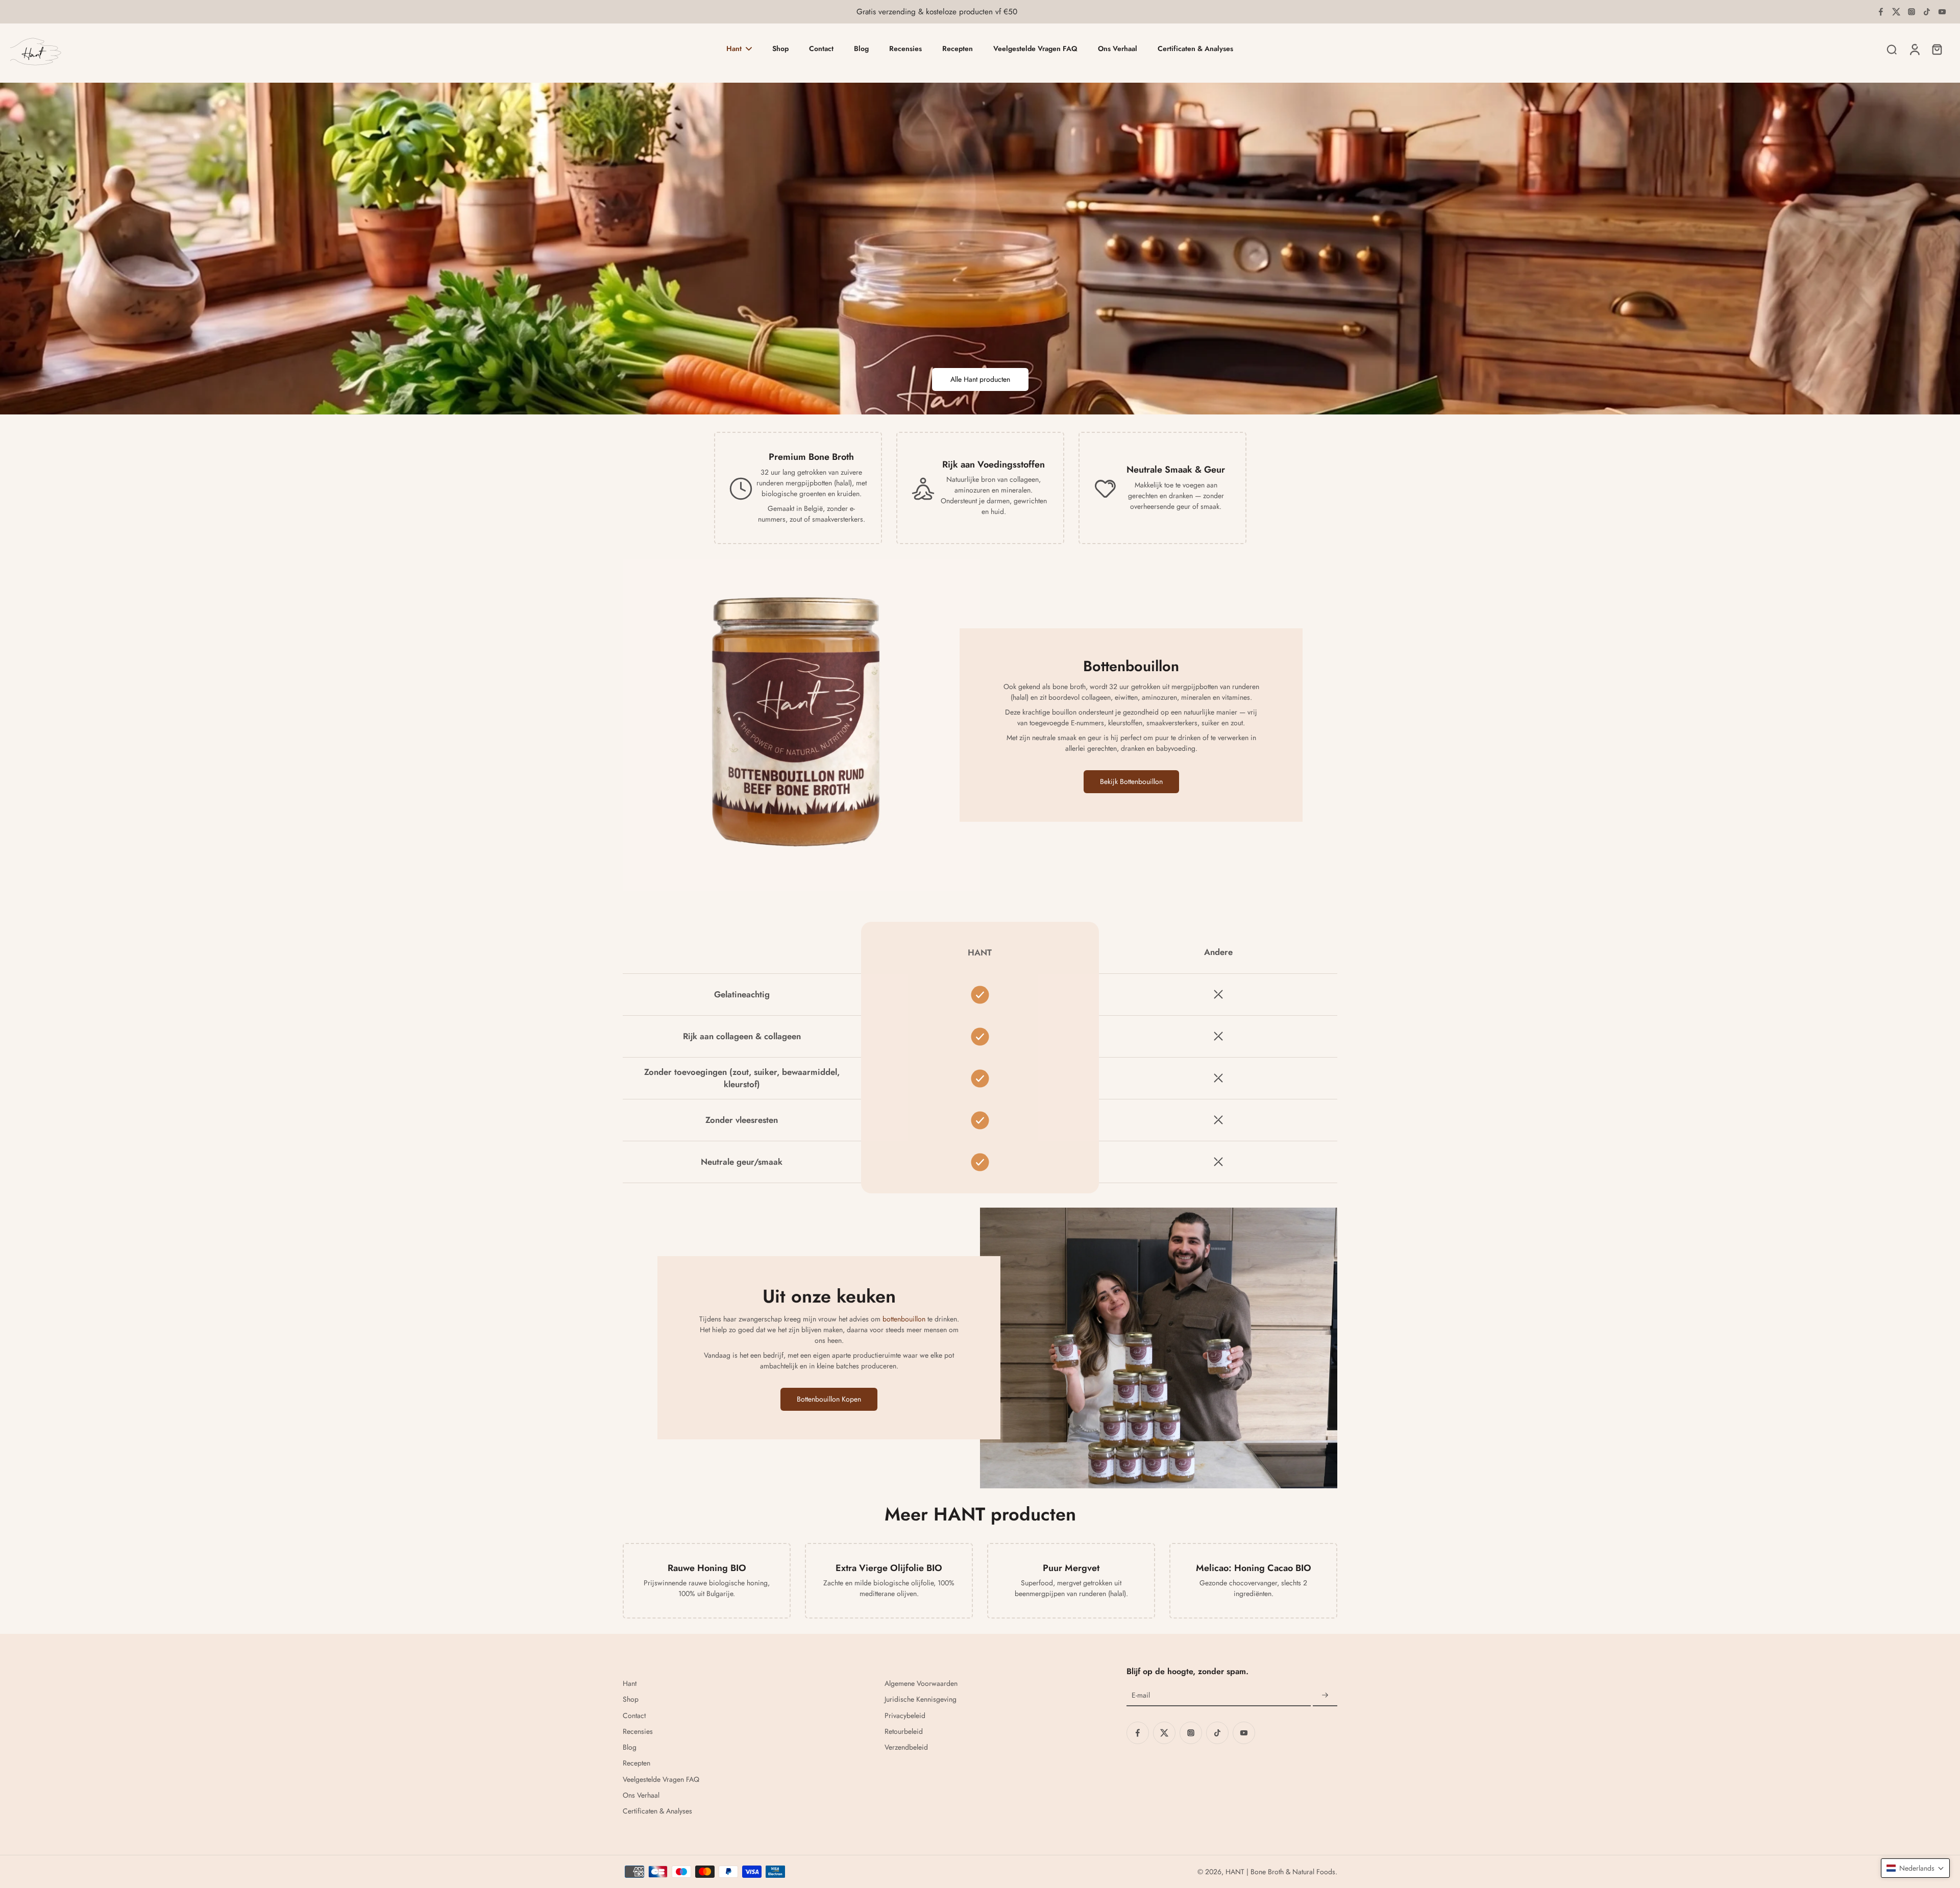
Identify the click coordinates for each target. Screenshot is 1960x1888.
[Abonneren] (1325, 1696)
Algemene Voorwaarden (921, 1684)
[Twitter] (1896, 12)
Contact (634, 1716)
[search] (1892, 49)
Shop (631, 1699)
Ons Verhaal (641, 1795)
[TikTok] (1927, 12)
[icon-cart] (1937, 49)
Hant (630, 1684)
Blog (630, 1747)
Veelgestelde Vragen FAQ (661, 1780)
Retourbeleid (904, 1732)
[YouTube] (1942, 12)
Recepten (636, 1763)
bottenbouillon (904, 1319)
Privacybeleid (905, 1716)
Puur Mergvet (1071, 1568)
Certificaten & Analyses (657, 1811)
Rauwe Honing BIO (707, 1568)
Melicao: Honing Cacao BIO (1254, 1568)
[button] (1915, 1868)
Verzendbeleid (906, 1747)
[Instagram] (1912, 12)
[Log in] (1914, 49)
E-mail (1141, 1695)
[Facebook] (1881, 12)
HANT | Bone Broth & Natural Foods (1280, 1872)
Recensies (638, 1732)
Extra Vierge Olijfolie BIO (889, 1568)
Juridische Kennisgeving (921, 1699)
